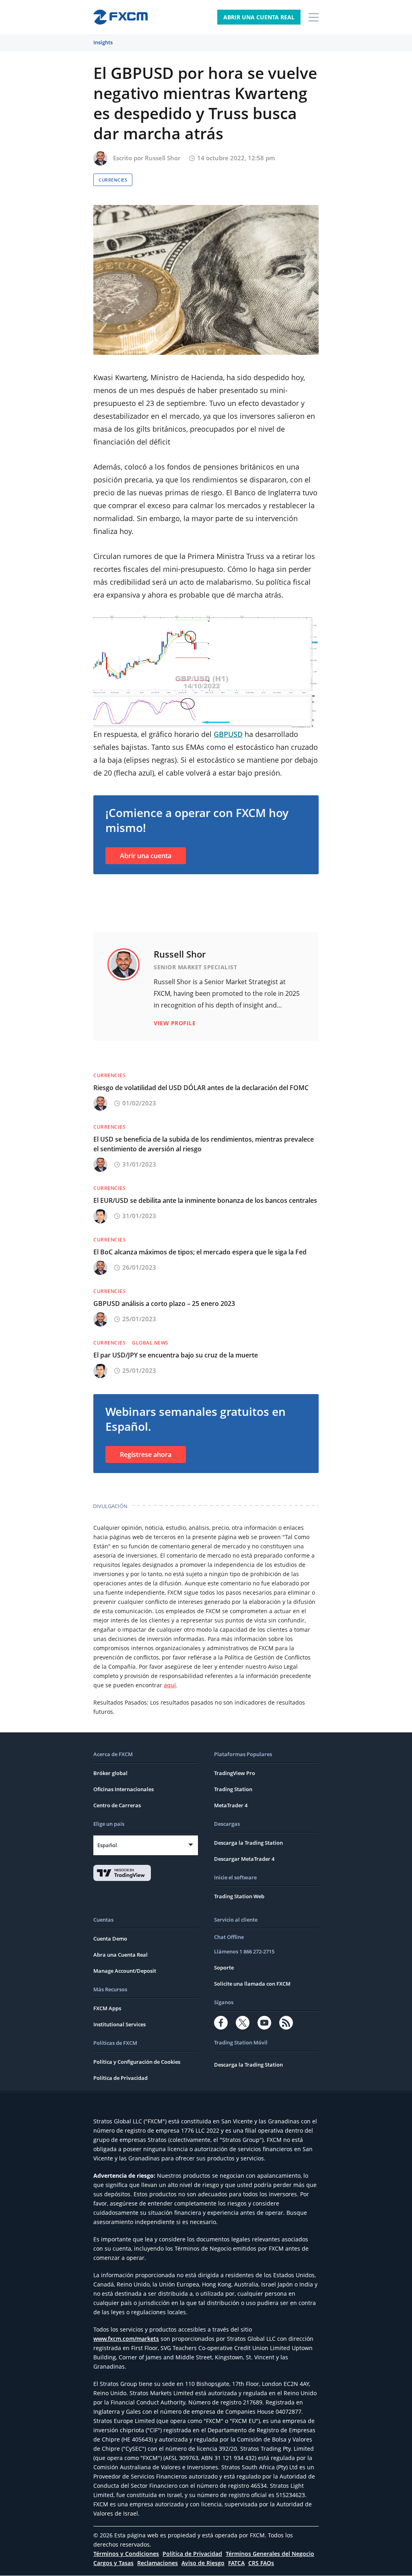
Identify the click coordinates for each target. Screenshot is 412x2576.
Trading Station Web (239, 1896)
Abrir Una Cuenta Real (259, 17)
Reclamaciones (158, 2563)
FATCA (236, 2563)
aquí (170, 1685)
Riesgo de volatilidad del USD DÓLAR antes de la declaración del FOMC (201, 1088)
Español (107, 1845)
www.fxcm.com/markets (126, 2339)
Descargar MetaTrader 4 (244, 1859)
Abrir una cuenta (146, 856)
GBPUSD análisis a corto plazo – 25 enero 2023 (164, 1304)
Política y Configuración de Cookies (137, 2062)
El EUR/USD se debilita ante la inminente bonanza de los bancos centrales (205, 1200)
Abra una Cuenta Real (121, 1955)
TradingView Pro (235, 1773)
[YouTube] (264, 2023)
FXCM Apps (107, 2008)
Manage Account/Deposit (125, 1971)
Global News (150, 1343)
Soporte (224, 1968)
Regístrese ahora (146, 1455)
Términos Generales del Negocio (270, 2554)
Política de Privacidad (121, 2078)
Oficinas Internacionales (124, 1789)
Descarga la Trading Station (248, 1843)
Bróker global (110, 1773)
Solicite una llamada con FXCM (252, 1984)
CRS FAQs (261, 2563)
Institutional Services (119, 2024)
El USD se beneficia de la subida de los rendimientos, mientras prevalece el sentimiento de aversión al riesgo (204, 1144)
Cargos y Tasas (113, 2563)
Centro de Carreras (117, 1805)
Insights (103, 42)
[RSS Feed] (286, 2023)
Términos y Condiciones (126, 2554)
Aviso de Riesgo (203, 2563)
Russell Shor (163, 158)
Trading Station (233, 1789)
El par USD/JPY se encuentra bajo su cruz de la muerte (176, 1355)
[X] (243, 2023)
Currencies (113, 180)
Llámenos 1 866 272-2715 (244, 1951)
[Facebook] (221, 2023)
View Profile (175, 1023)
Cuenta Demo (110, 1939)
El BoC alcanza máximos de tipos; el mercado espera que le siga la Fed (200, 1252)
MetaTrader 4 (231, 1805)
